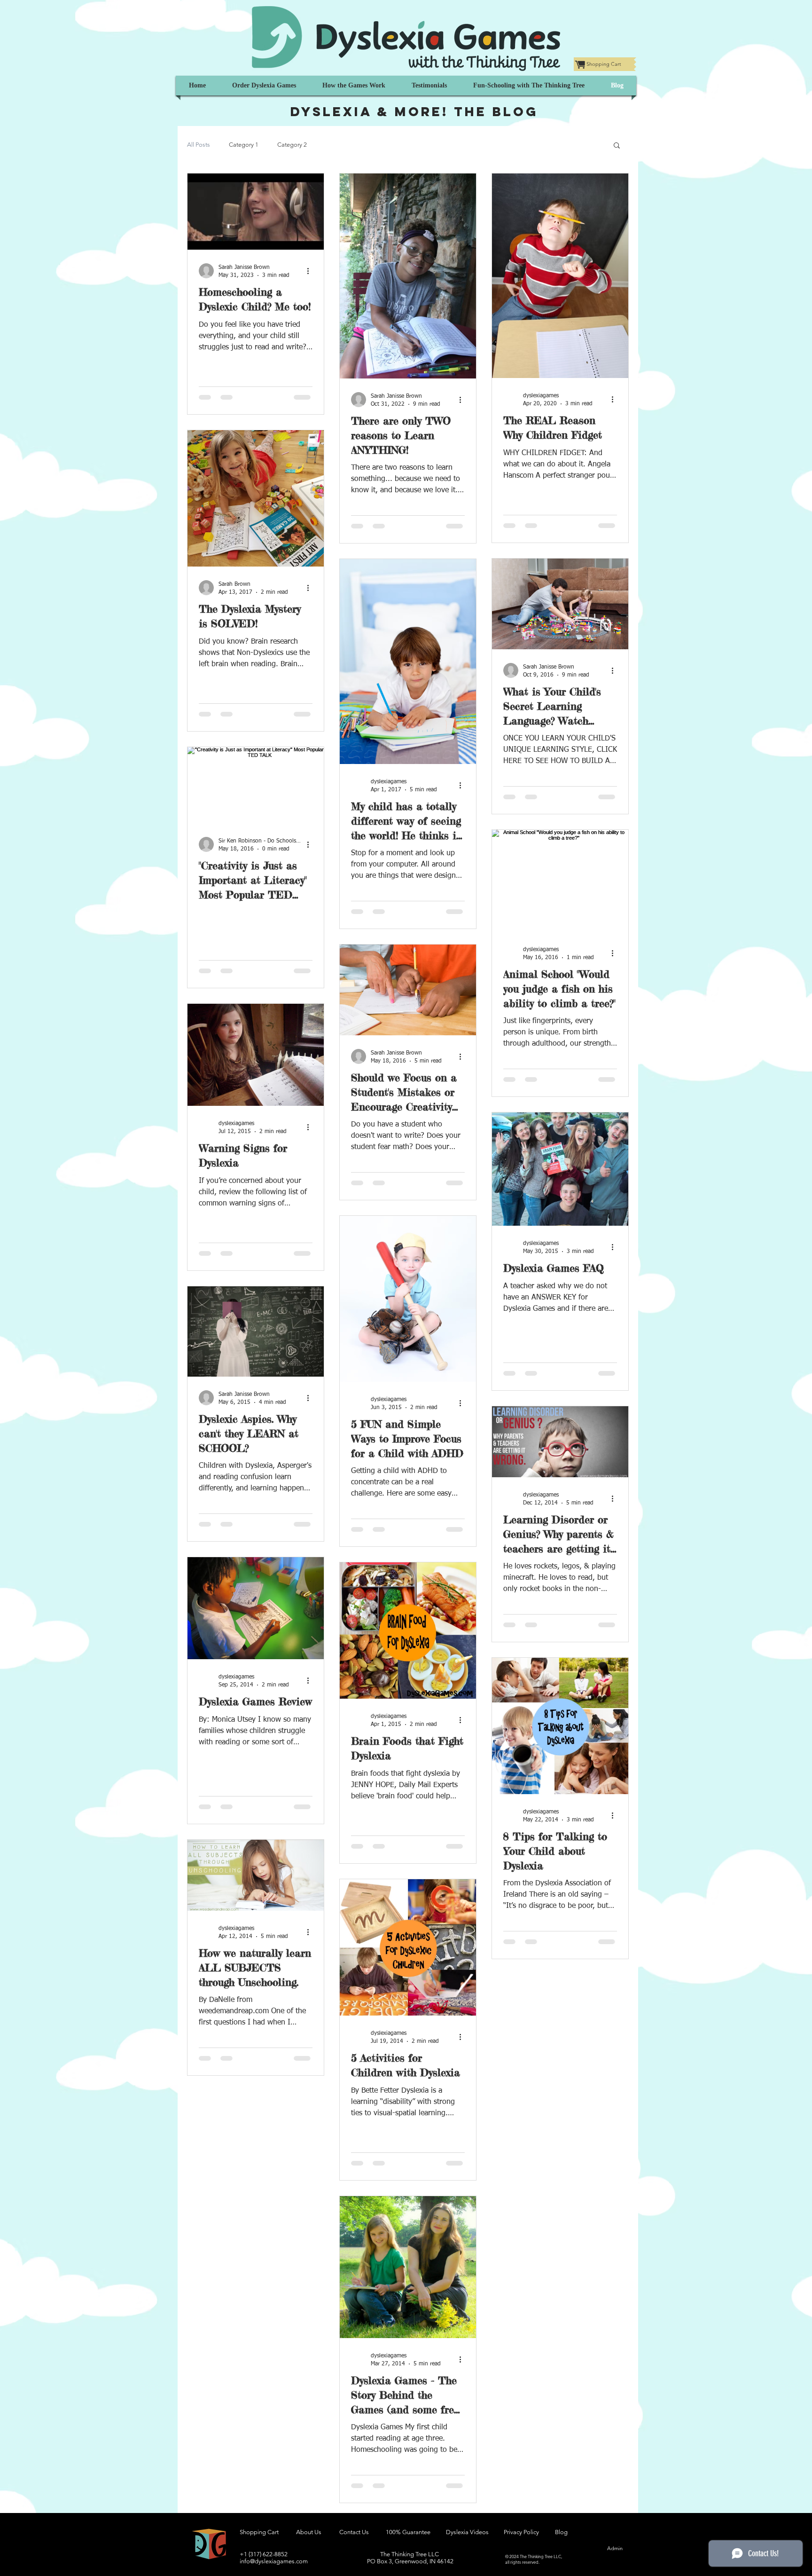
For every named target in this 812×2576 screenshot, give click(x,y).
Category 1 (244, 145)
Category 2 (292, 145)
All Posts (199, 145)
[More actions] (311, 271)
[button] (617, 146)
